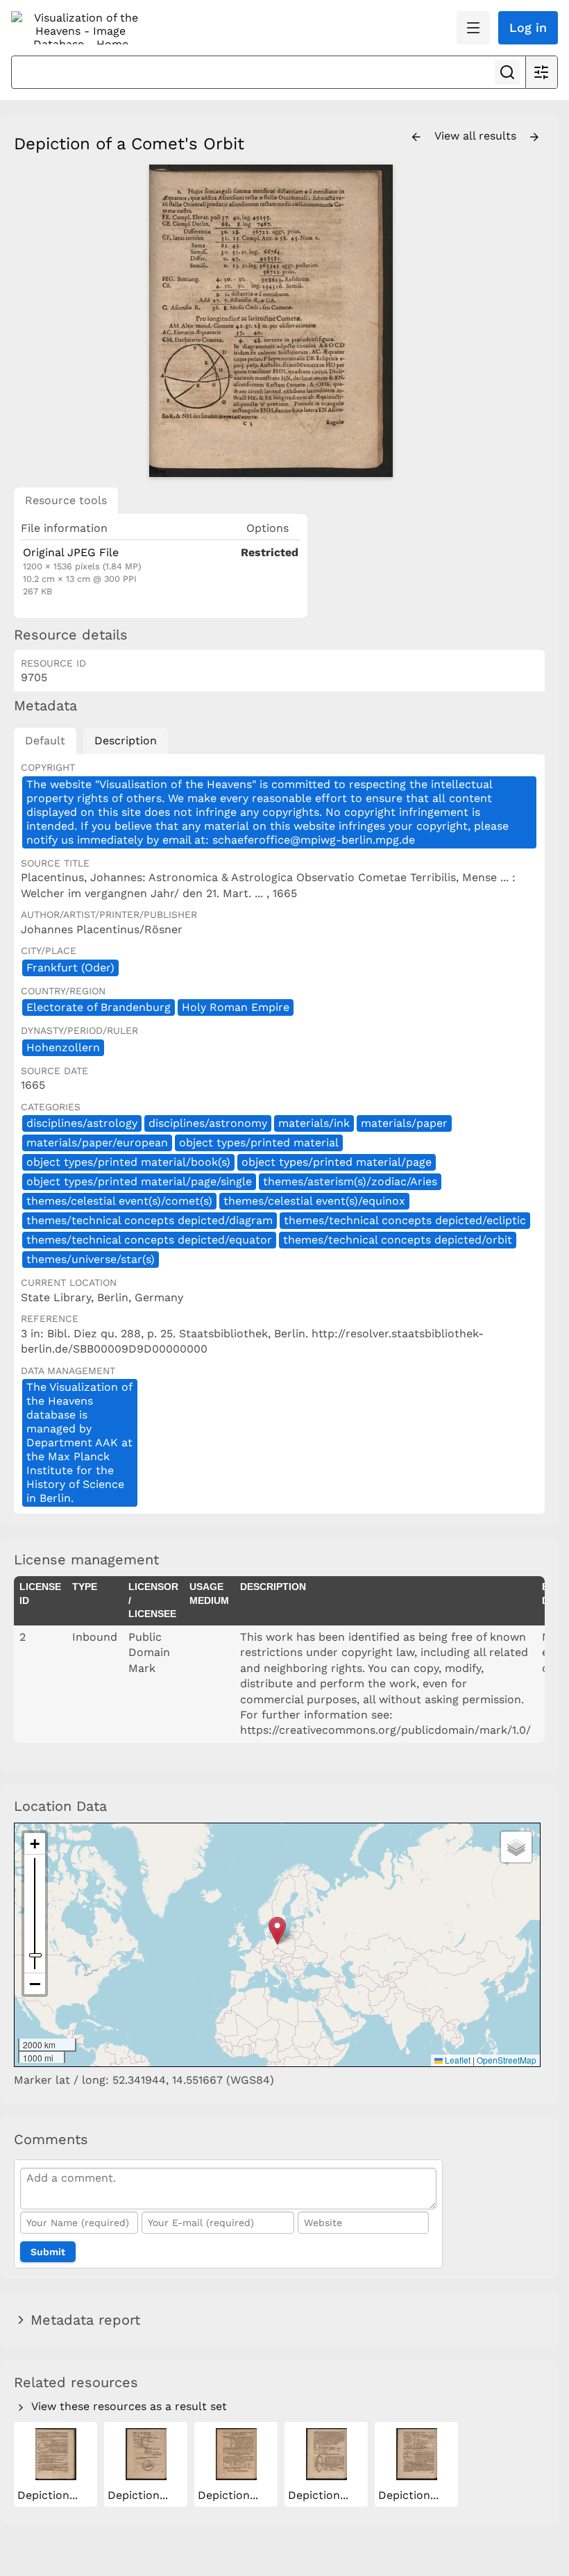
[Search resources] (507, 72)
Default (45, 741)
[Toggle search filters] (541, 72)
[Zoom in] (35, 1844)
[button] (277, 1931)
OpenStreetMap (507, 2060)
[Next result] (534, 137)
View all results (477, 136)
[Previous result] (416, 137)
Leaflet (457, 2060)
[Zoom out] (35, 1984)
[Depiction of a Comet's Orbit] (271, 321)
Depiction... (49, 2495)
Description (126, 741)
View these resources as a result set (127, 2406)
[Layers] (516, 1847)
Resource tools (66, 500)
